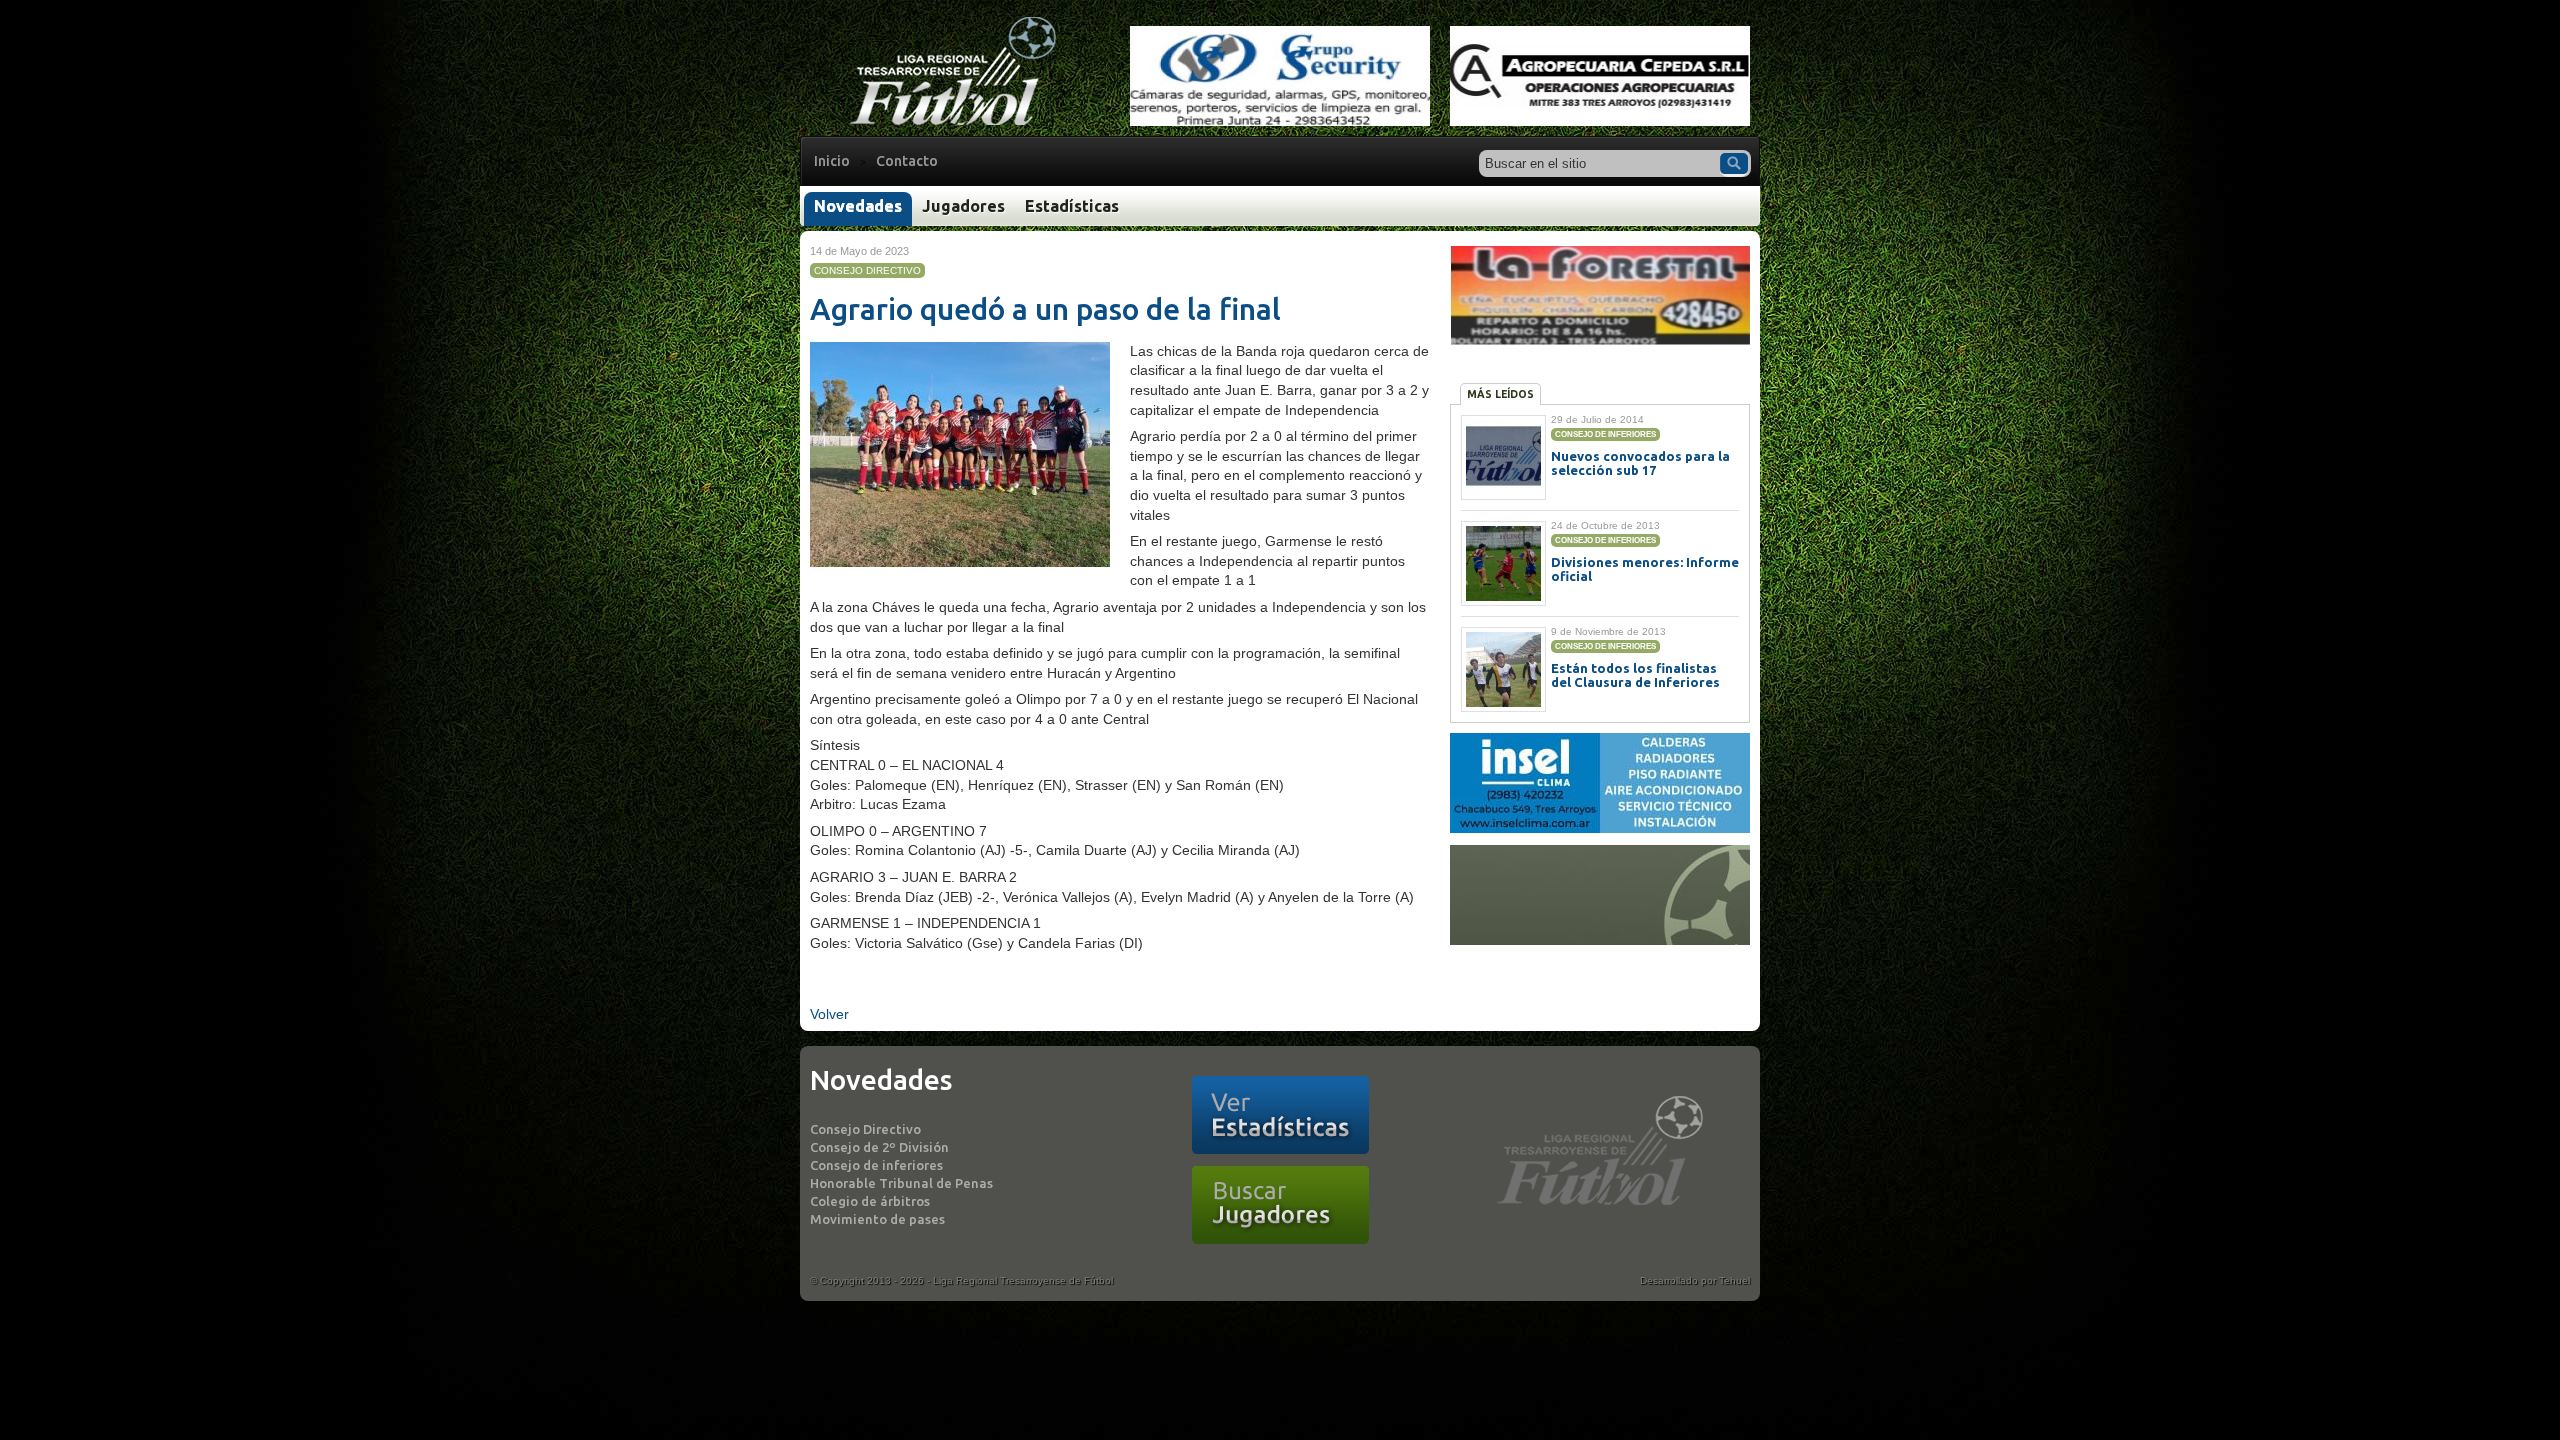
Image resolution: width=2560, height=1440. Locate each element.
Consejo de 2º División (879, 1147)
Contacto (907, 161)
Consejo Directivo (865, 1129)
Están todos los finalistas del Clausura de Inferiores (1635, 675)
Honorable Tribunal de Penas (901, 1183)
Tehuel (1734, 1280)
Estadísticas (1072, 206)
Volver (829, 1014)
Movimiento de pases (877, 1219)
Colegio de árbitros (870, 1201)
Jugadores (963, 206)
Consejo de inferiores (876, 1165)
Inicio (832, 161)
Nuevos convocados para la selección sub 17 (1640, 463)
